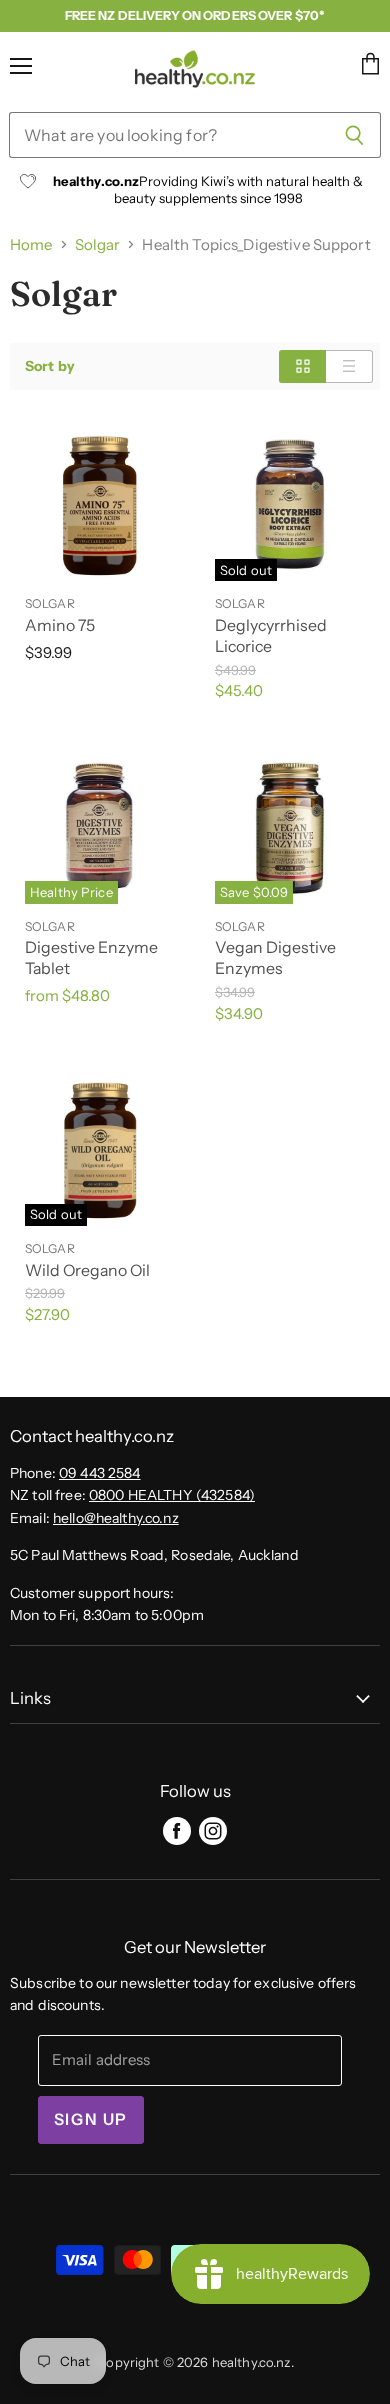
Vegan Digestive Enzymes (275, 958)
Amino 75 (60, 625)
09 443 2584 (100, 1473)
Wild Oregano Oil (87, 1270)
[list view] (349, 366)
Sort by (50, 366)
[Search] (354, 135)
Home (31, 244)
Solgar (98, 244)
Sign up (91, 2119)
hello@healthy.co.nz (116, 1518)
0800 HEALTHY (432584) (172, 1495)
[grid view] (302, 366)
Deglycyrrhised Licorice (271, 636)
